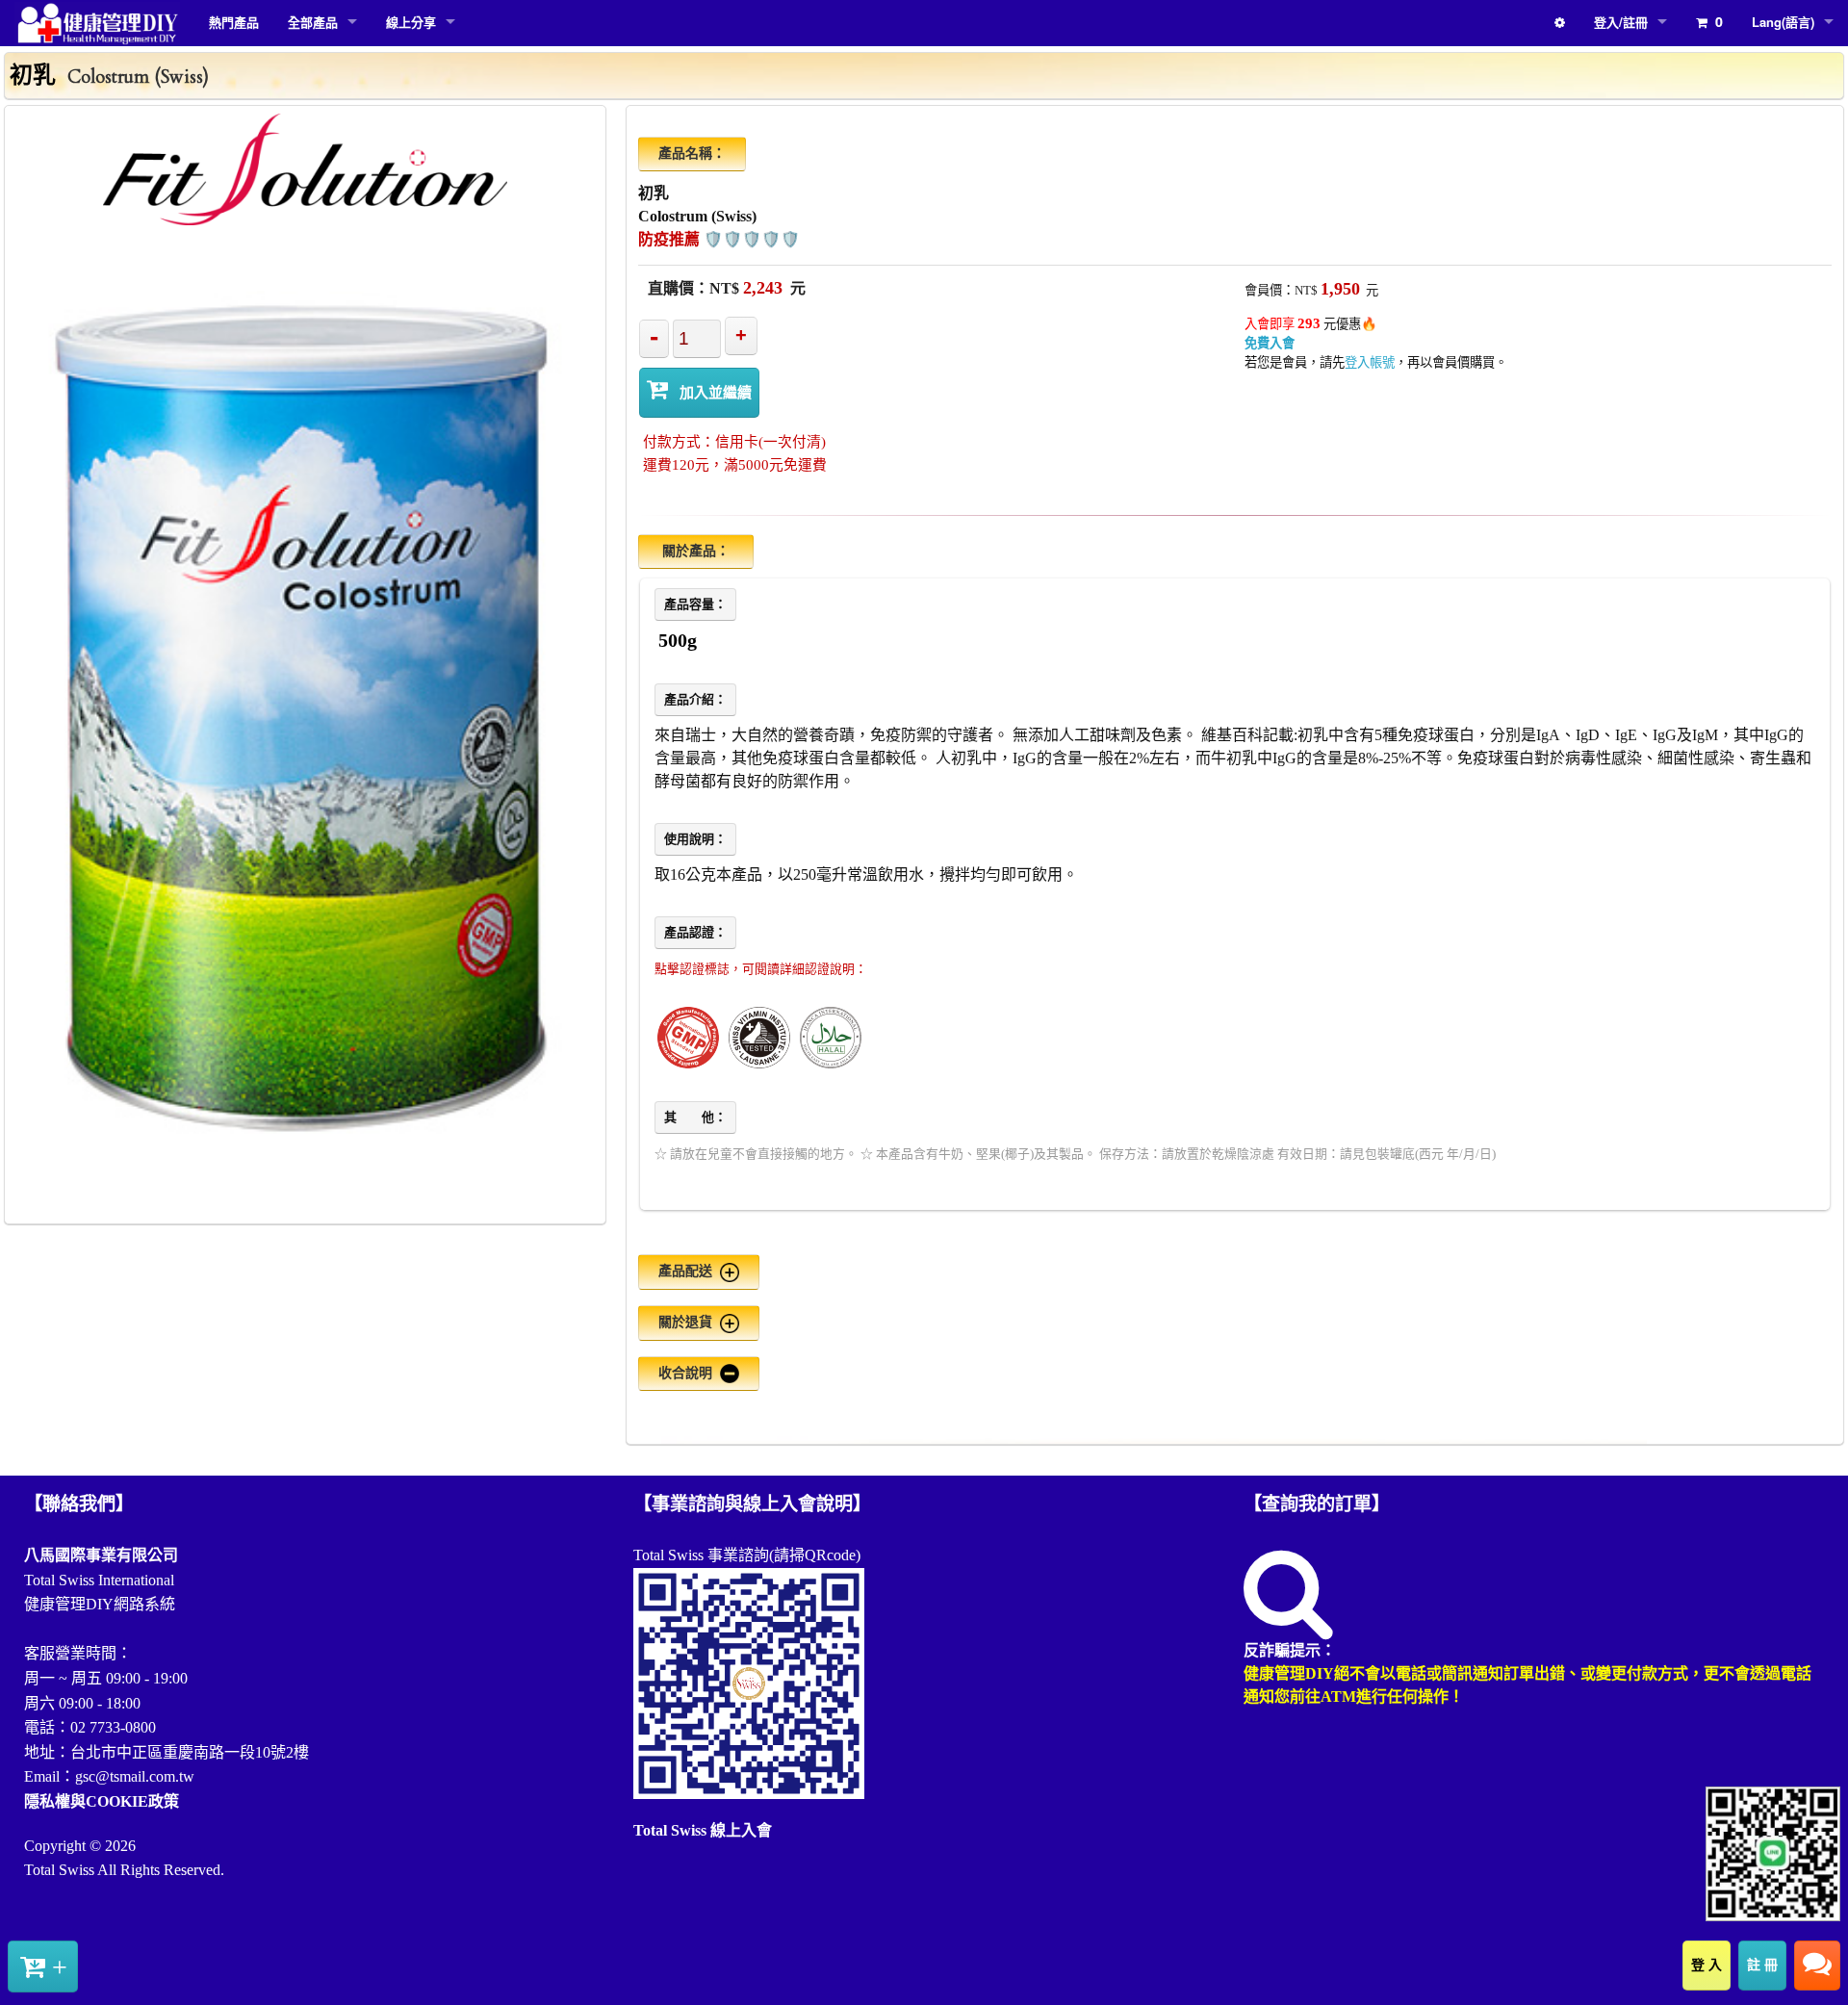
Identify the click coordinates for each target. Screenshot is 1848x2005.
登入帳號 (1370, 362)
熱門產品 (234, 22)
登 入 (1707, 1965)
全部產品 (313, 22)
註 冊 (1762, 1965)
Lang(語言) (1783, 22)
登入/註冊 (1621, 22)
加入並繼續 (716, 392)
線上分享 (411, 22)
